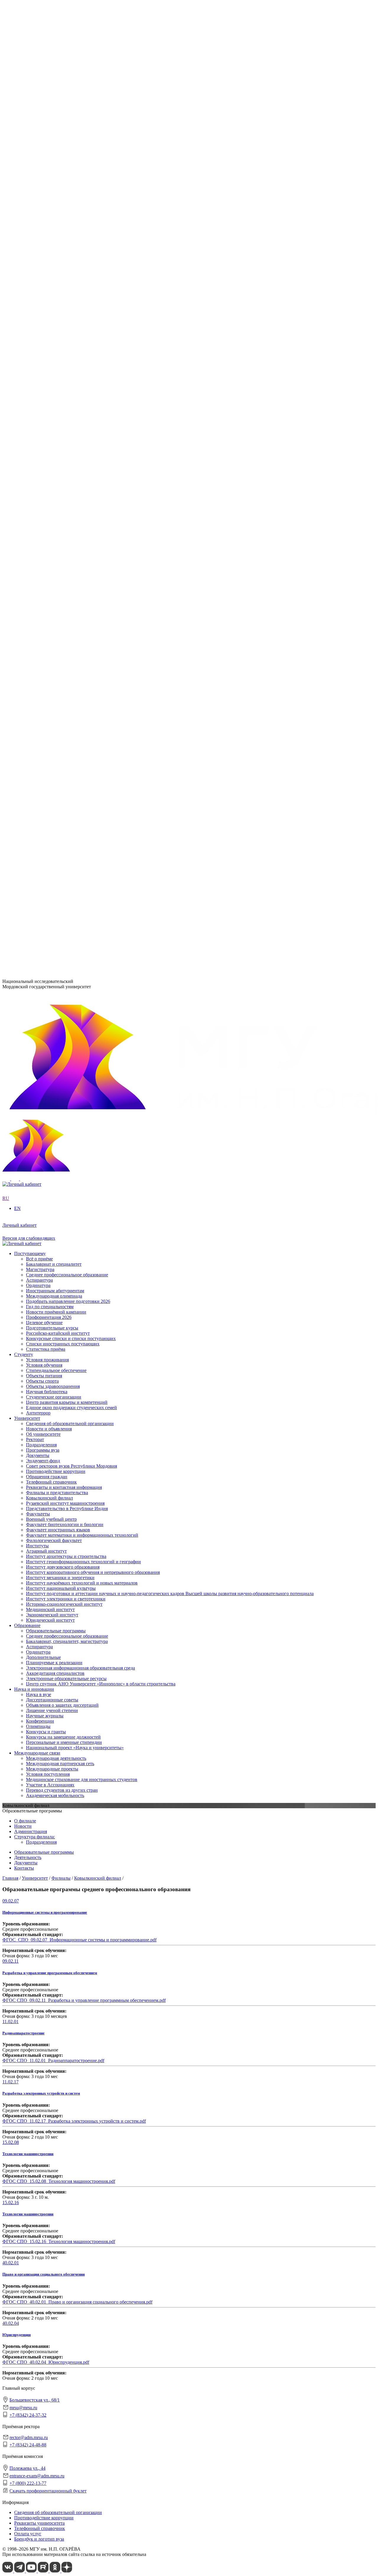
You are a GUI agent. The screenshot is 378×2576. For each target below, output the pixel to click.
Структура (37, 224)
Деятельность (28, 1857)
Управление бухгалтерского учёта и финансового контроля (86, 504)
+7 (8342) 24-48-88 (28, 2445)
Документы (38, 235)
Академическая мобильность (55, 697)
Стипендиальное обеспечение (56, 719)
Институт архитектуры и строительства (66, 348)
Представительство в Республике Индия (67, 467)
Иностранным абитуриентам (55, 805)
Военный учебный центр (51, 423)
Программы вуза (43, 230)
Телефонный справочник (51, 262)
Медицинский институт (50, 402)
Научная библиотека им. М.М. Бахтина (65, 520)
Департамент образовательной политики (67, 483)
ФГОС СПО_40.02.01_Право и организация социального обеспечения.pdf (77, 2302)
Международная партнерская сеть (60, 665)
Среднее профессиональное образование (67, 537)
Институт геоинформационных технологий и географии (83, 354)
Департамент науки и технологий (60, 510)
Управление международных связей (62, 494)
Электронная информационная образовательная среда (80, 569)
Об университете (43, 219)
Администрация (31, 1831)
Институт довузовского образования (63, 359)
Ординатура (38, 553)
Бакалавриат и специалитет (54, 778)
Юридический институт (50, 412)
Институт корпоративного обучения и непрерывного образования (93, 364)
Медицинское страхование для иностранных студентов (82, 681)
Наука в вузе (39, 596)
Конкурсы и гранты (46, 633)
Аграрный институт (46, 343)
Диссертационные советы (52, 601)
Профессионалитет (33, 300)
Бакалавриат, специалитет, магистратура (67, 542)
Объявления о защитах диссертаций (62, 606)
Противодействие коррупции (56, 251)
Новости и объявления (49, 214)
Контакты (24, 1868)
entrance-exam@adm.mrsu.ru (30, 932)
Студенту (24, 703)
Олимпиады (38, 628)
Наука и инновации (34, 590)
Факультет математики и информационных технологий (82, 439)
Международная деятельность (56, 660)
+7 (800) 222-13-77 (21, 944)
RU (6, 187)
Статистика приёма (46, 863)
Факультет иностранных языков (58, 434)
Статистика (38, 321)
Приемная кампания (47, 316)
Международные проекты (52, 671)
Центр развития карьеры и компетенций (67, 751)
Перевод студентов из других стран (62, 692)
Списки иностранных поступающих (63, 858)
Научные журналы (45, 617)
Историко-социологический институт (64, 396)
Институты (26, 338)
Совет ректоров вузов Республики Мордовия (71, 246)
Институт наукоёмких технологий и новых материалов (82, 375)
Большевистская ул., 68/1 (27, 881)
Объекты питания (44, 725)
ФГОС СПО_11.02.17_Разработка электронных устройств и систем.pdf (74, 2121)
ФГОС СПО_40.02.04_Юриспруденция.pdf (46, 2362)
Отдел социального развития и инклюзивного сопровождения (89, 499)
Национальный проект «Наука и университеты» (75, 649)
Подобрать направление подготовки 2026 (68, 815)
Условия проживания (47, 709)
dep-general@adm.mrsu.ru (27, 892)
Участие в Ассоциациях (50, 687)
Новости (35, 284)
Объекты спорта (42, 730)
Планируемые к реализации (54, 563)
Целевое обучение (44, 837)
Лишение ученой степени (52, 612)
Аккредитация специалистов (55, 574)
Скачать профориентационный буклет (48, 2491)
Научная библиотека (47, 740)
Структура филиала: (35, 1837)
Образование (27, 526)
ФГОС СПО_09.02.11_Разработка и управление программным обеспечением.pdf (84, 2000)
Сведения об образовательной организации (70, 209)
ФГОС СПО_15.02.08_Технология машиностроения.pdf (59, 2181)
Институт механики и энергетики (60, 370)
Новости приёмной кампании (56, 826)
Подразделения (30, 472)
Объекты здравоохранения (53, 735)
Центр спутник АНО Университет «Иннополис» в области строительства (101, 585)
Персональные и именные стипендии (64, 644)
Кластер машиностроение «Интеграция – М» (71, 311)
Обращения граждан (47, 256)
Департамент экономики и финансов (63, 515)
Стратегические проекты (51, 289)
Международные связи (37, 655)
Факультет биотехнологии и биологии (65, 429)
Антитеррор (38, 762)
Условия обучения (44, 714)
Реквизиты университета (39, 2523)
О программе (39, 278)
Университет (27, 203)
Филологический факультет (54, 445)
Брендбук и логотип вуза (39, 2539)
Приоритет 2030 (31, 273)
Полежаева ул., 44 (20, 921)
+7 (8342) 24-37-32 (21, 903)
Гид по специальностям (50, 821)
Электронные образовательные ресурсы (66, 579)
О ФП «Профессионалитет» (54, 305)
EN (6, 193)
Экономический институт (52, 407)
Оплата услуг (28, 2534)
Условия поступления (48, 676)
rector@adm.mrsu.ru (29, 2437)
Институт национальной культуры (61, 380)
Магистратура (40, 784)
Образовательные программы (56, 531)
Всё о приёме (39, 773)
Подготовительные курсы (52, 842)
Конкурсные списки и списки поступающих (71, 853)
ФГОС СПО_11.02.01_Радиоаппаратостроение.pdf (53, 2060)
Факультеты (26, 418)
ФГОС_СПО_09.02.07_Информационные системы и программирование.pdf (79, 1940)
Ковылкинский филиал (49, 456)
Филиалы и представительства (45, 451)
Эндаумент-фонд (43, 240)
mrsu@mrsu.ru (23, 2408)
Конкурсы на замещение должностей (63, 638)
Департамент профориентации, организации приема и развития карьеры (100, 478)
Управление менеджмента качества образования (75, 488)
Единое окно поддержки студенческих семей (71, 756)
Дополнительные (43, 558)
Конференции (40, 622)
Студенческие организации (54, 746)
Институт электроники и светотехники (66, 391)
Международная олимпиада (54, 810)
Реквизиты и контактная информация (64, 267)
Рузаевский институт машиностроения (65, 461)
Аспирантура (39, 547)
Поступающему (30, 768)
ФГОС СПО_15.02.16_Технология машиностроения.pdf (59, 2241)
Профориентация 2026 (49, 831)
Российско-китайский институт (58, 847)
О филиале (25, 1821)
